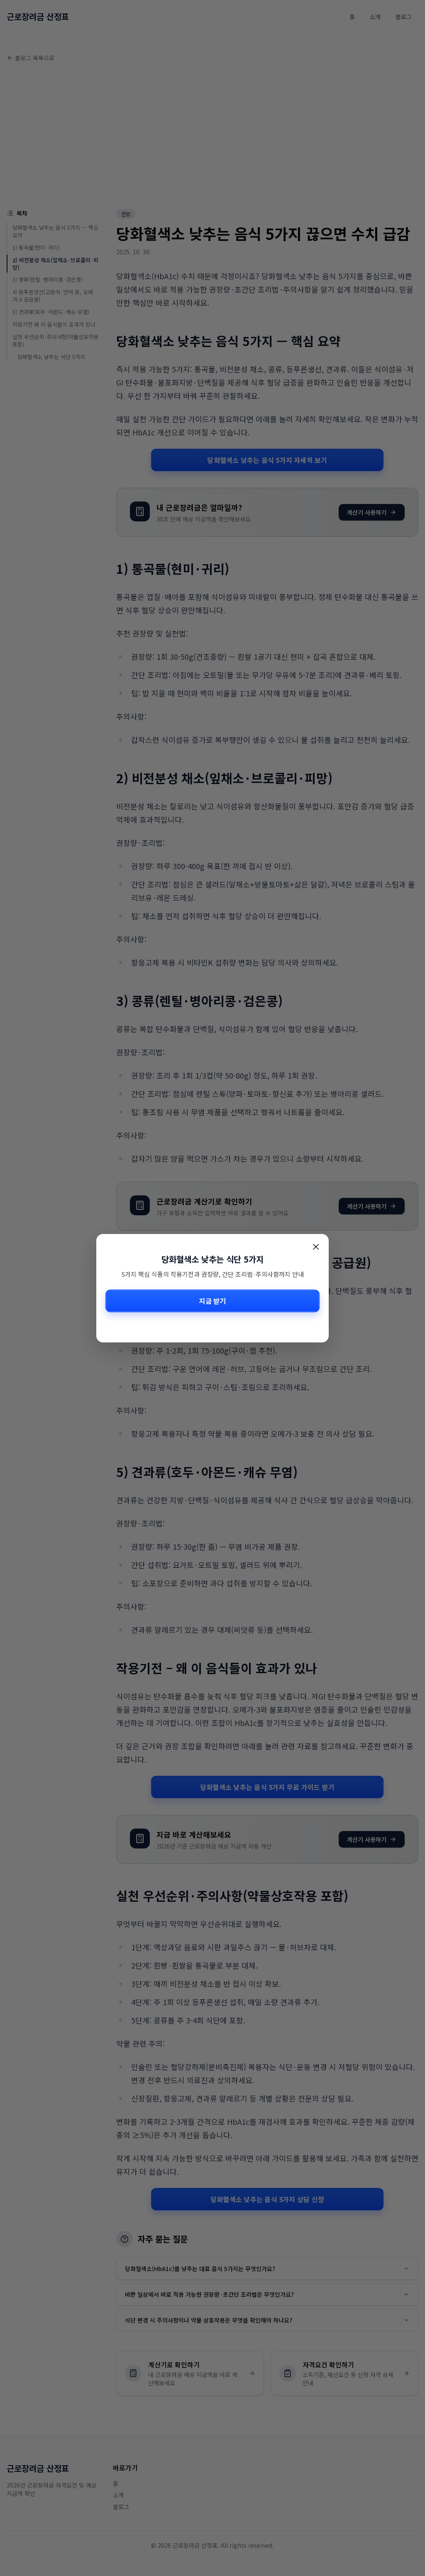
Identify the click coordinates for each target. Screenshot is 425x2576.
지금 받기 (212, 1301)
